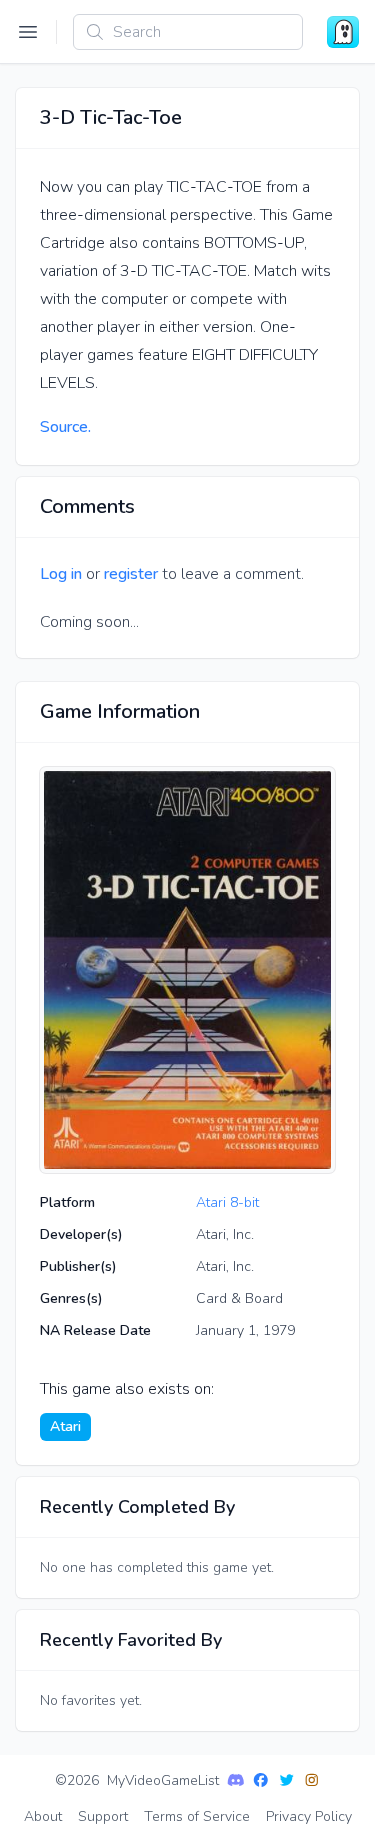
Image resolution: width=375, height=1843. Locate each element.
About (43, 1816)
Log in (61, 574)
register (131, 574)
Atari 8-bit (227, 1202)
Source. (65, 427)
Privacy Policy (309, 1816)
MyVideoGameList (163, 1780)
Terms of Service (197, 1816)
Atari (65, 1426)
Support (103, 1816)
